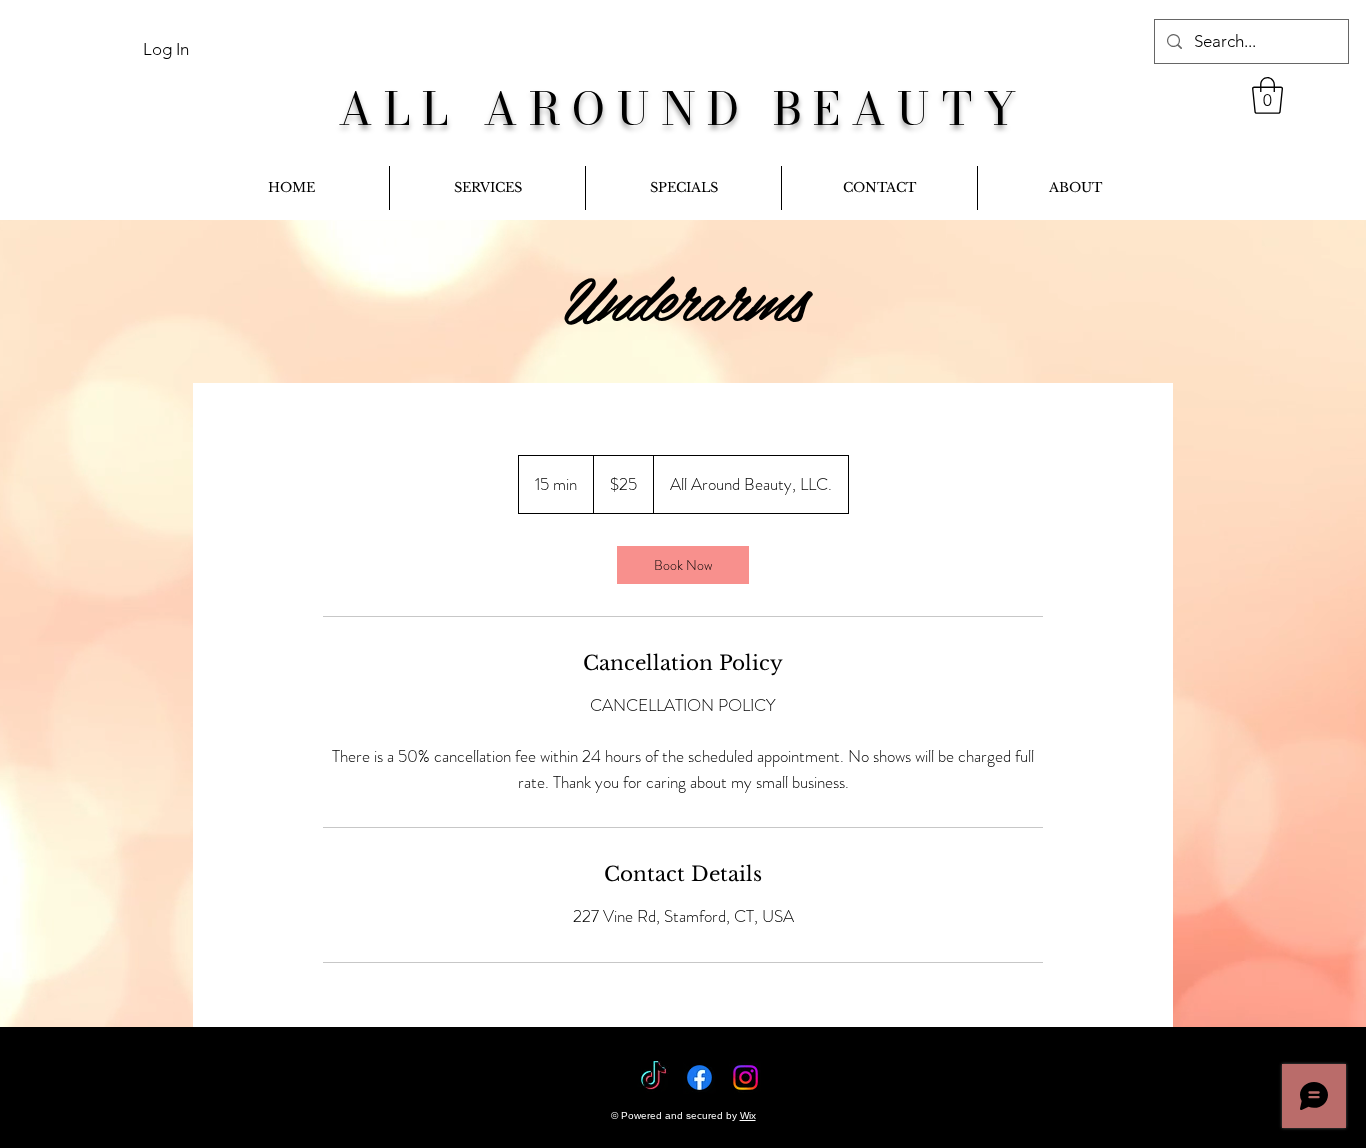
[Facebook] (699, 1077)
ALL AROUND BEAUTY (683, 108)
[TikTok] (653, 1077)
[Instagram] (745, 1077)
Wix (748, 1115)
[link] (1267, 95)
